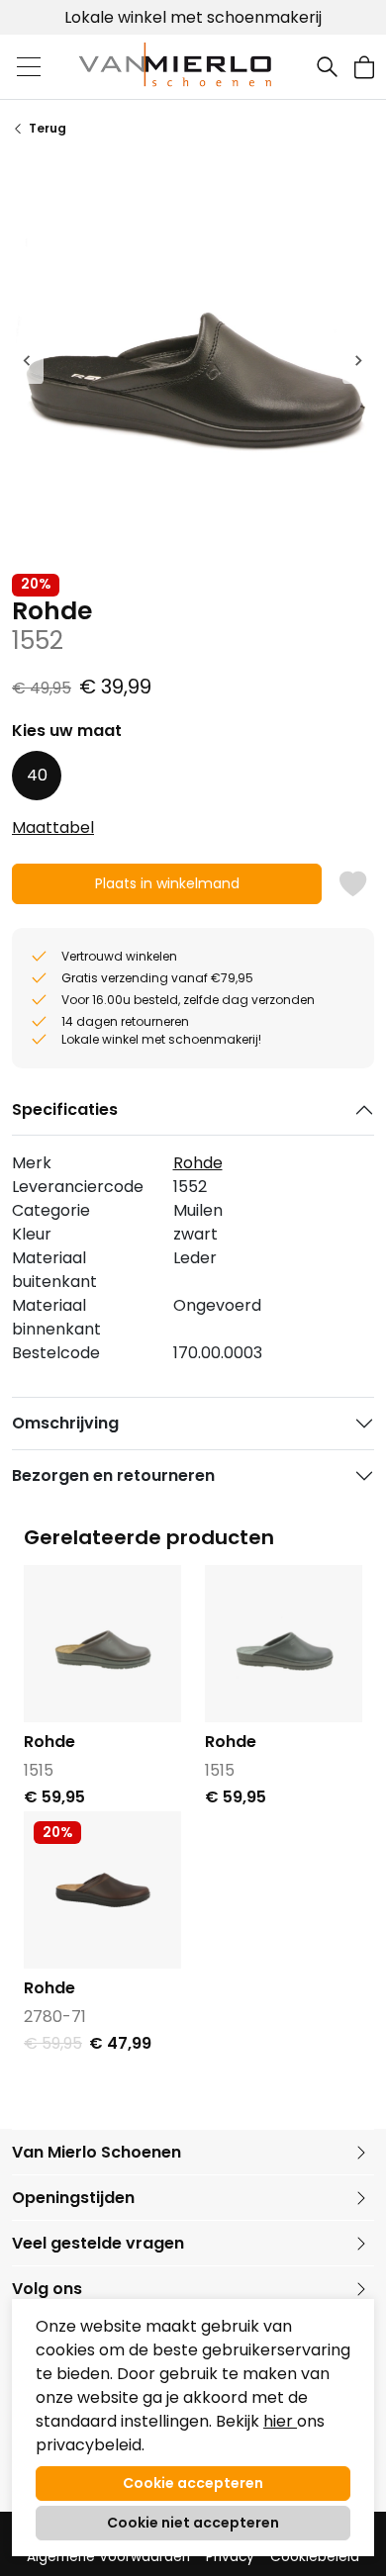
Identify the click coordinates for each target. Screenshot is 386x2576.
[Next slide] (358, 360)
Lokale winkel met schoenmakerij (193, 17)
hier (280, 2421)
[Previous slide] (28, 360)
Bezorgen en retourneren (113, 1475)
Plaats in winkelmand (167, 889)
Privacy (230, 2557)
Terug (48, 128)
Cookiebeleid (315, 2557)
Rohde (198, 1163)
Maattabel (53, 828)
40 (37, 775)
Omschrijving (65, 1423)
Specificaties (65, 1109)
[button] (364, 67)
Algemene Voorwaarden (108, 2557)
